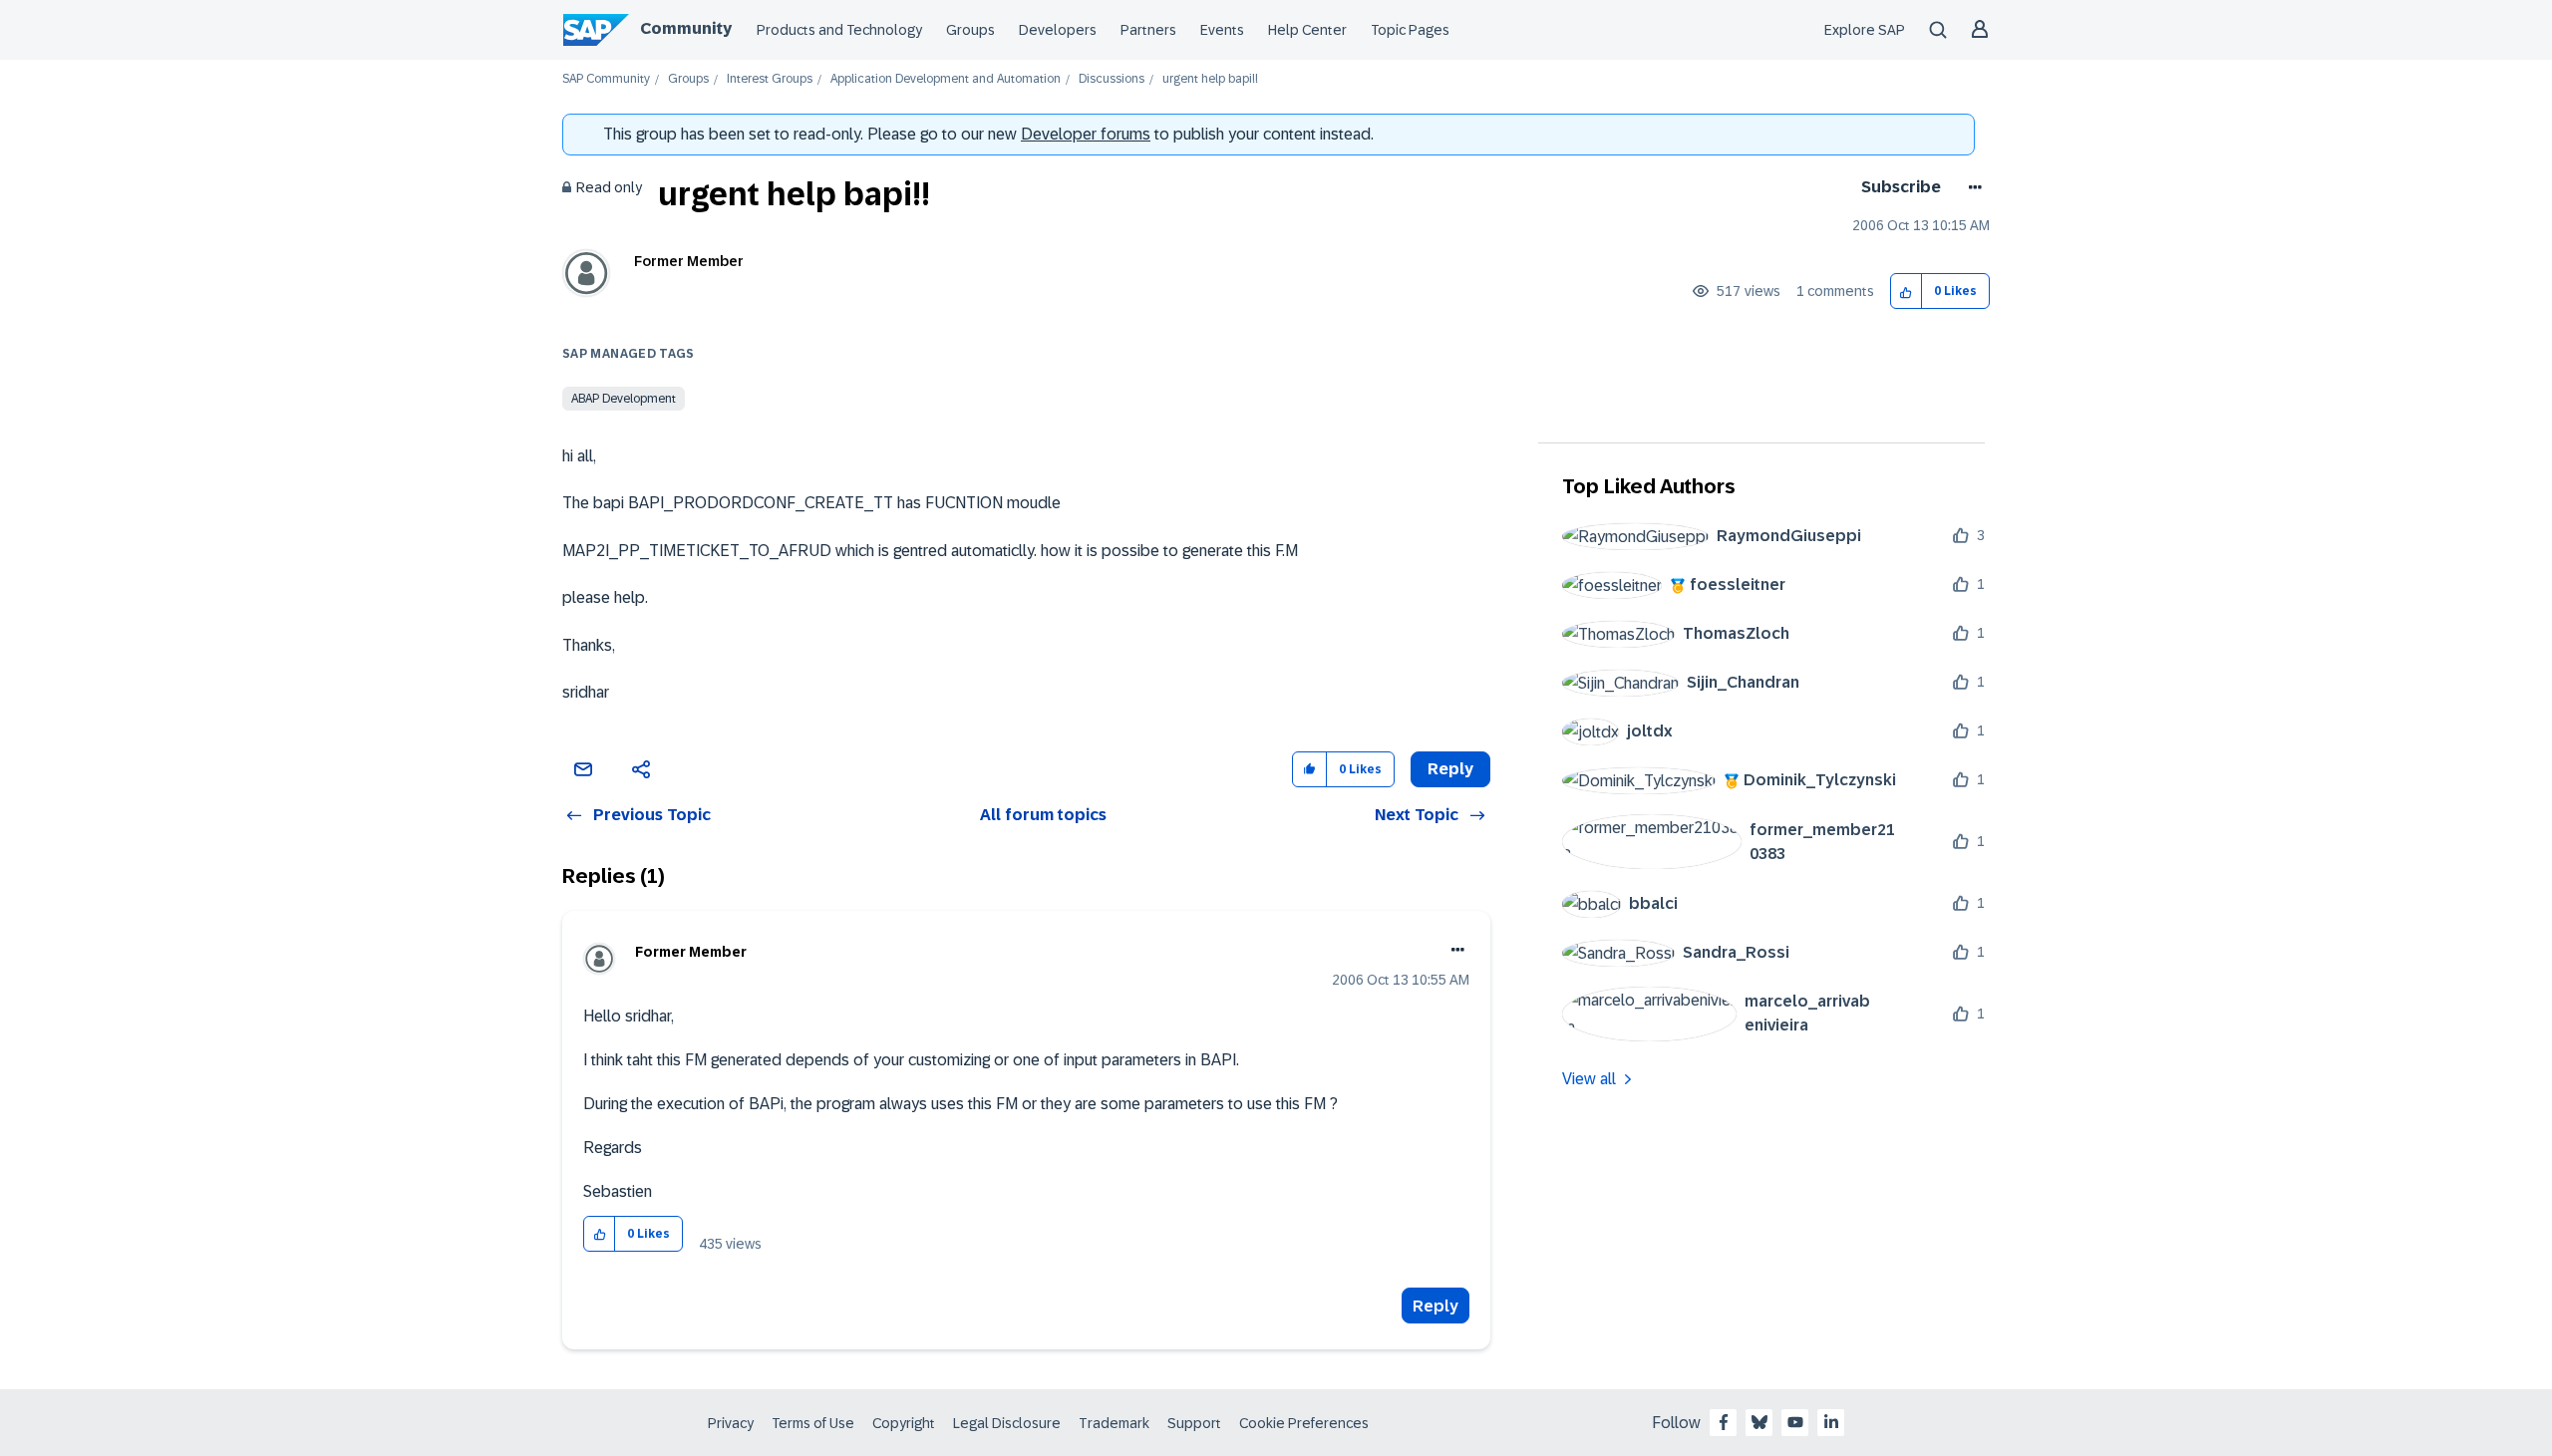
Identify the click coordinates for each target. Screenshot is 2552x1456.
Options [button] (1971, 187)
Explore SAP (1865, 30)
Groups (970, 30)
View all (1589, 1079)
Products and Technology (839, 30)
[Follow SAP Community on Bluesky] (1759, 1422)
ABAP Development (624, 399)
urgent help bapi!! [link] (1210, 79)
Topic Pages (1410, 30)
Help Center (1307, 30)
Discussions (1112, 79)
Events (1222, 30)
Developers (1058, 30)
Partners (1148, 30)
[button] (1907, 291)
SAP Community (606, 79)
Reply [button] (1450, 769)
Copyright (904, 1423)
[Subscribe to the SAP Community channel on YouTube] (1795, 1422)
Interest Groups (770, 79)
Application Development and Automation (946, 79)
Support (1194, 1423)
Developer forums (1086, 134)
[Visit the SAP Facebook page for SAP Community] (1724, 1422)
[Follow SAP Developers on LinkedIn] (1831, 1422)
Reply (1435, 1306)
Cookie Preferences (1304, 1423)
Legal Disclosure (1007, 1423)
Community (686, 28)
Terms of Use (813, 1423)
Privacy (731, 1423)
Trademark (1114, 1423)
